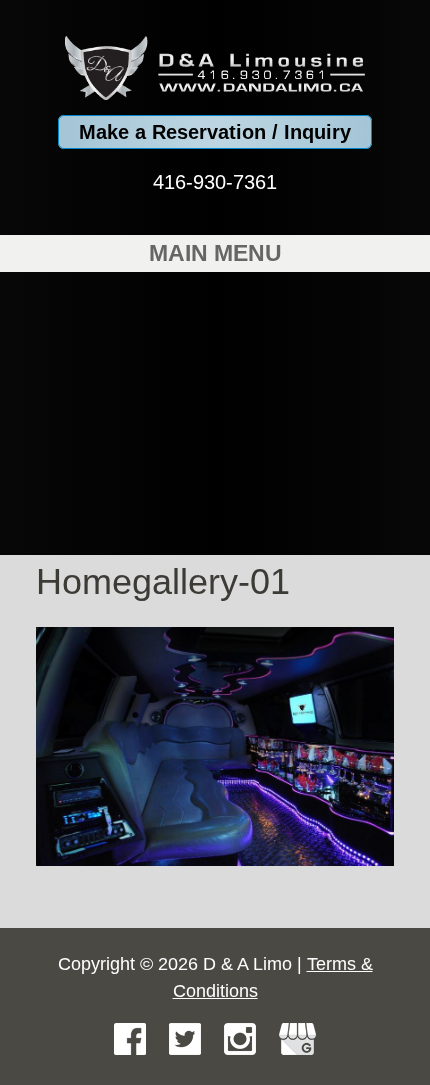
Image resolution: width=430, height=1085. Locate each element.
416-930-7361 (215, 182)
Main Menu (215, 253)
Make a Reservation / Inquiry (215, 132)
